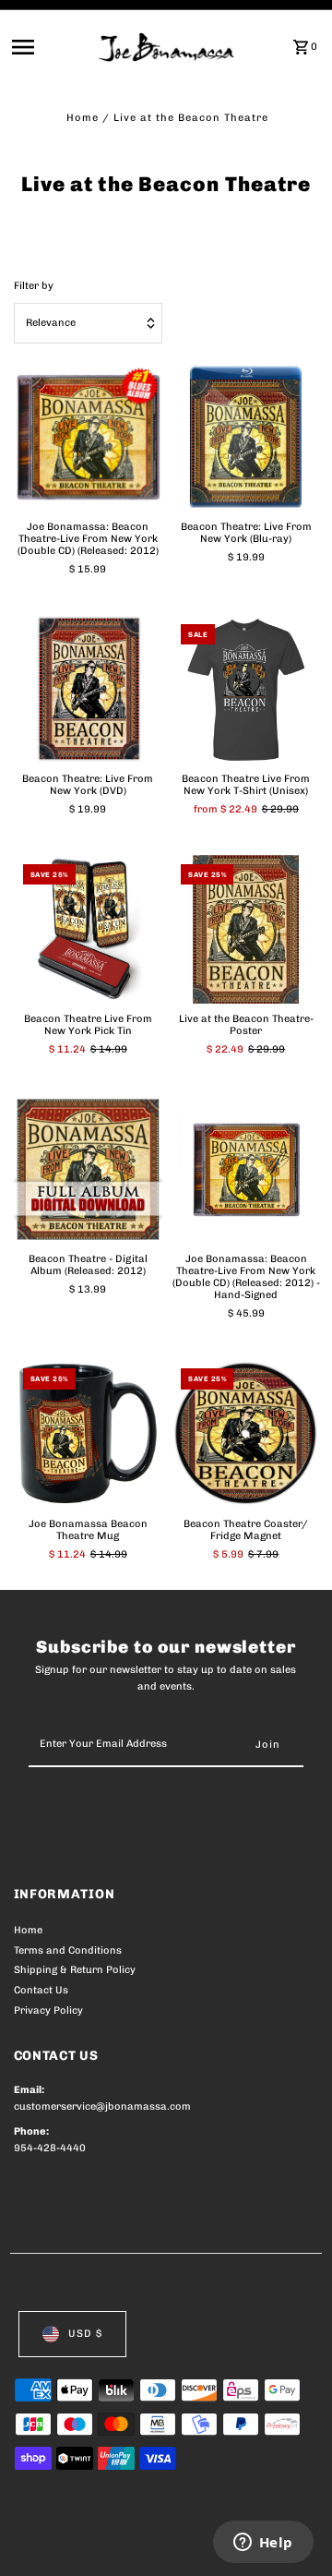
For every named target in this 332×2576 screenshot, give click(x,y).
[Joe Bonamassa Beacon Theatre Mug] (89, 1434)
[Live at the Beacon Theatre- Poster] (246, 930)
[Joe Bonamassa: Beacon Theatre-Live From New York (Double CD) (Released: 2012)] (89, 437)
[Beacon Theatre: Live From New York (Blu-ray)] (246, 437)
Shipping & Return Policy (75, 1970)
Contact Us (41, 1990)
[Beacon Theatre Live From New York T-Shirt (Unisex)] (246, 689)
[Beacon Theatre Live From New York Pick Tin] (89, 930)
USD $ (85, 2334)
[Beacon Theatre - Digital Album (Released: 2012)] (89, 1170)
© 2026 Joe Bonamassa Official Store (112, 2541)
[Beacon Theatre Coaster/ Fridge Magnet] (246, 1434)
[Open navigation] (49, 47)
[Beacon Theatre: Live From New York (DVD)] (89, 690)
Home (83, 118)
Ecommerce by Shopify (73, 2558)
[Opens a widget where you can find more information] (263, 2544)
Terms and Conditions (68, 1950)
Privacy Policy (48, 2010)
